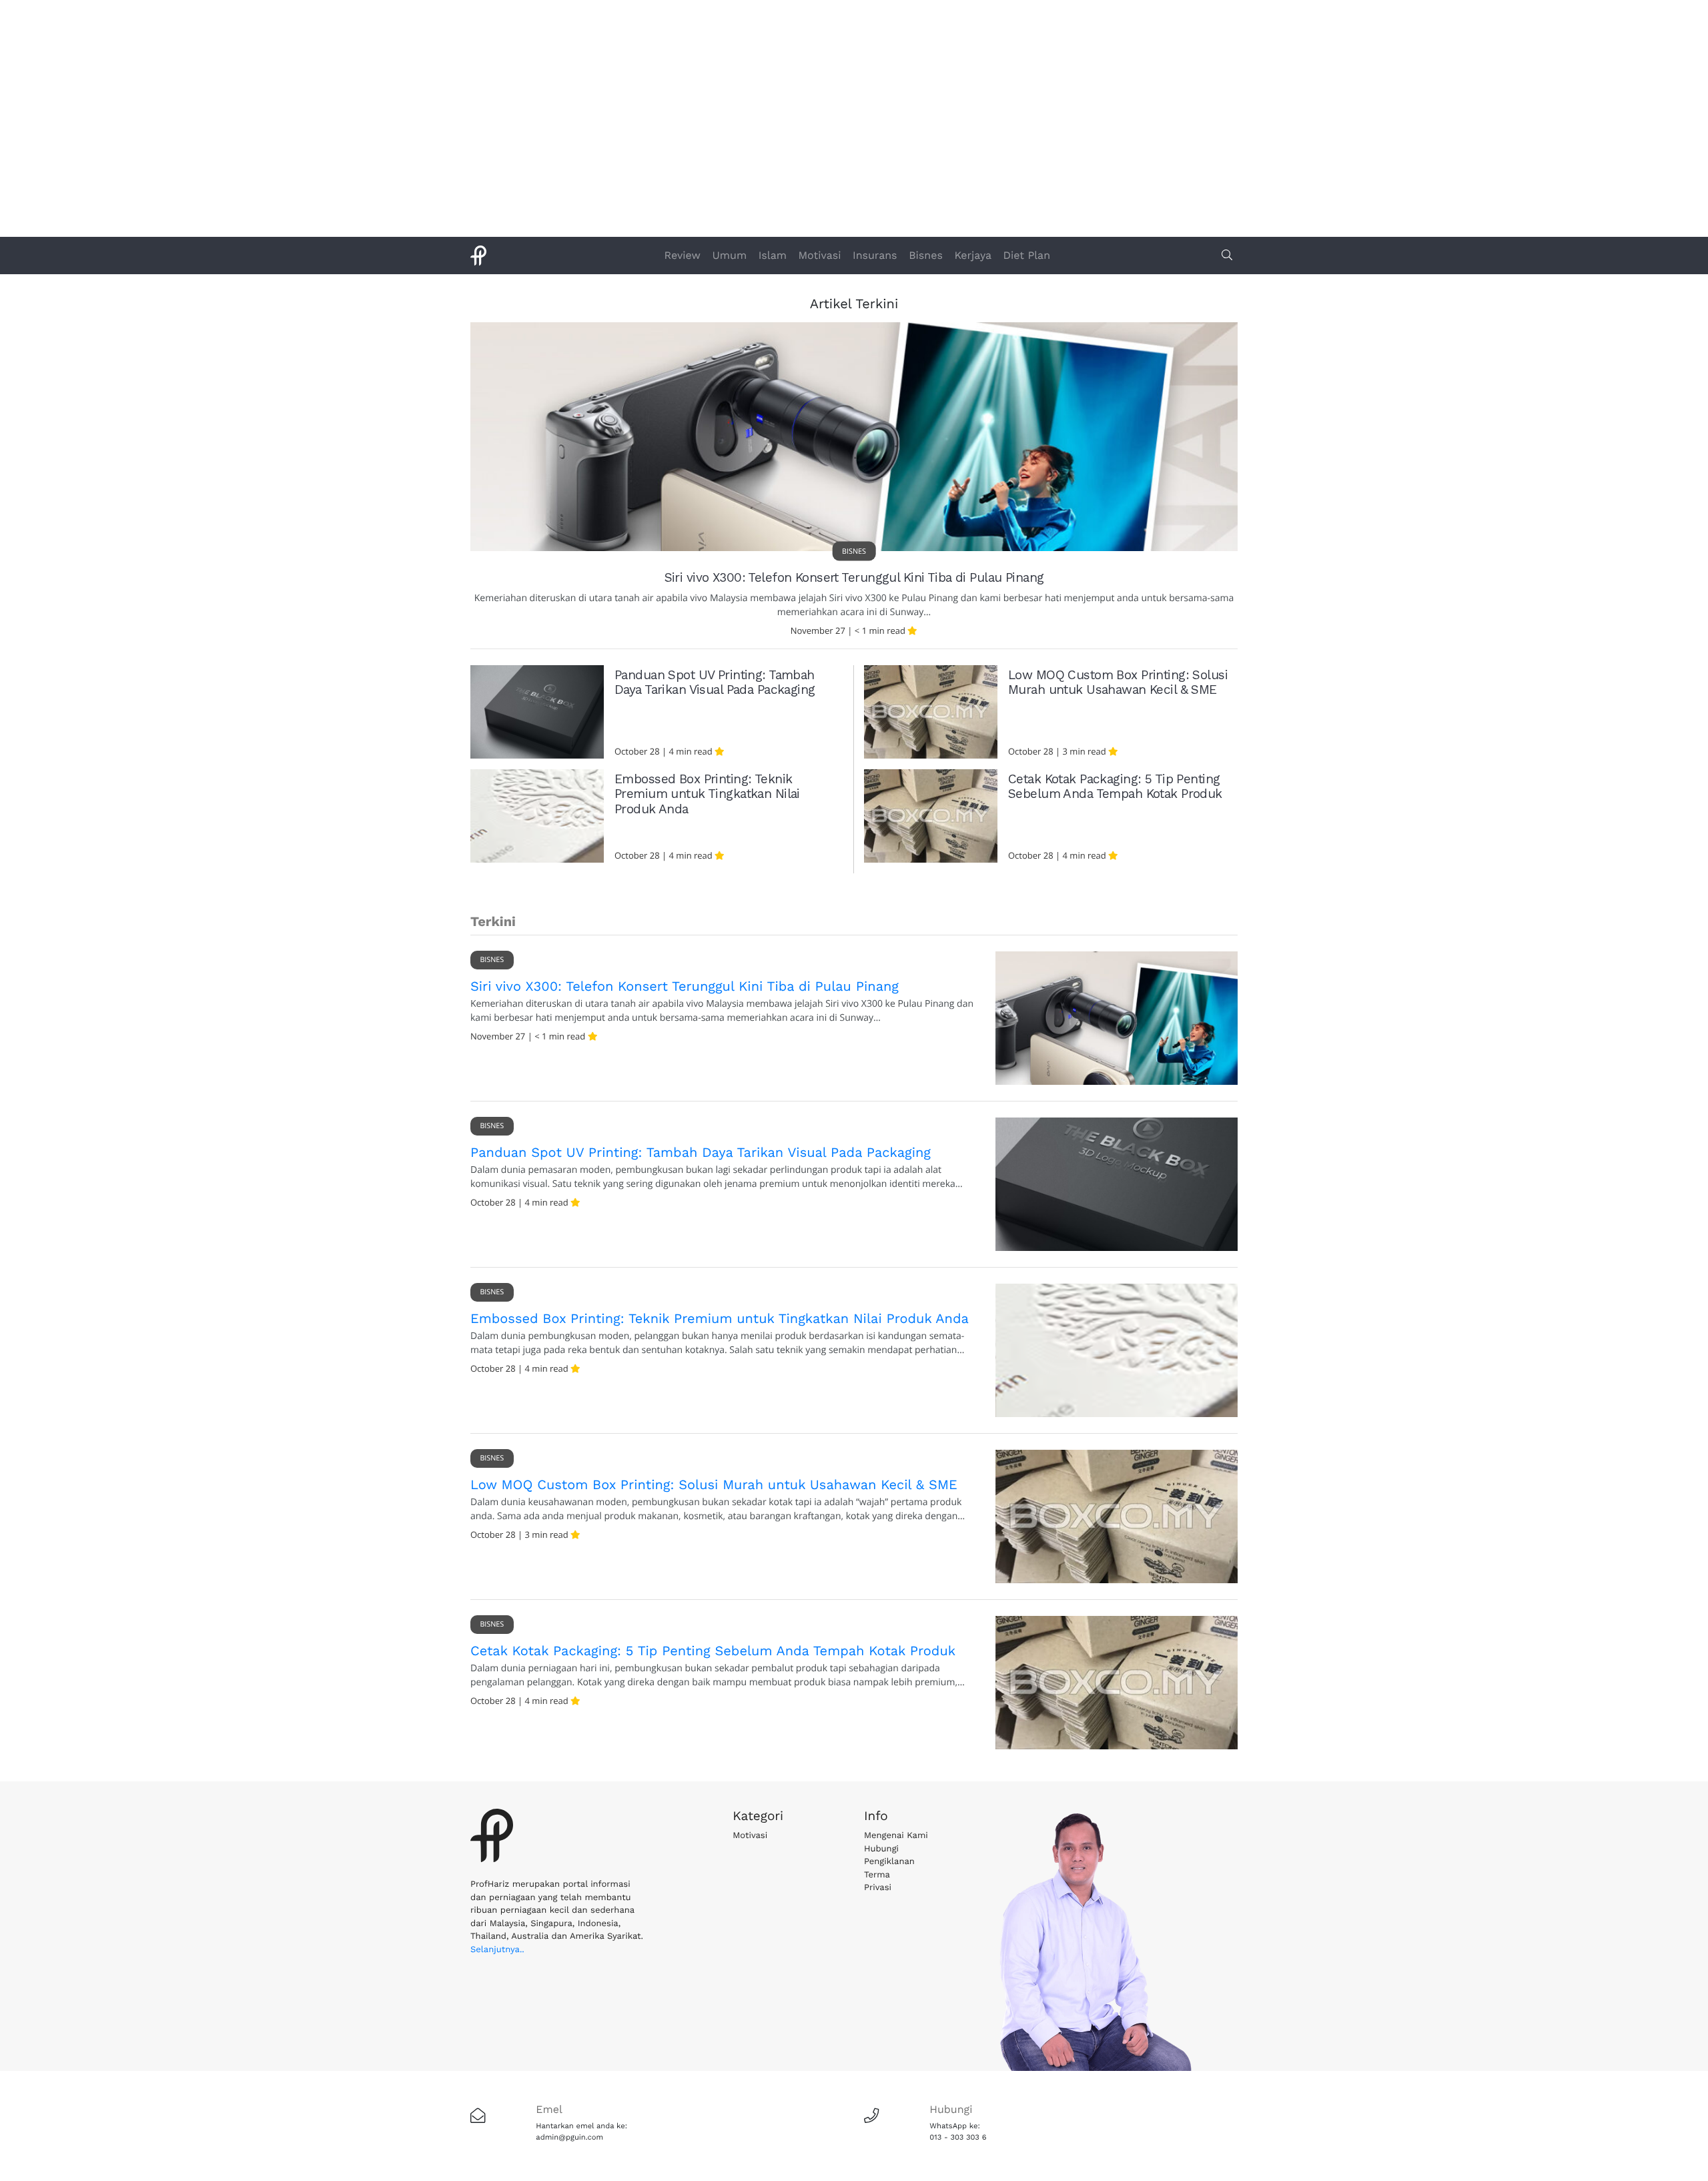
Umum (730, 255)
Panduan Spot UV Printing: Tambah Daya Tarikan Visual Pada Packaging (715, 683)
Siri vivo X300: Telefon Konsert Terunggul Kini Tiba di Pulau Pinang (854, 577)
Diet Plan (1027, 255)
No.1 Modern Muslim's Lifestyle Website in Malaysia (854, 117)
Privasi (878, 1888)
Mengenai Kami (896, 1836)
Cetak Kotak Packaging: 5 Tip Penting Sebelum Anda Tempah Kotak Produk (1115, 787)
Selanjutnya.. (497, 1950)
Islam (773, 255)
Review (683, 255)
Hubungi (881, 1849)
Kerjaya (973, 255)
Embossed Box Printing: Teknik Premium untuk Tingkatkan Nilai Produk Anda (707, 794)
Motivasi (820, 255)
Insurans (875, 255)
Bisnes (926, 255)
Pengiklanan (889, 1862)
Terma (877, 1875)
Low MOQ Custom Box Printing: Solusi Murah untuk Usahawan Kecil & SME (1118, 683)
